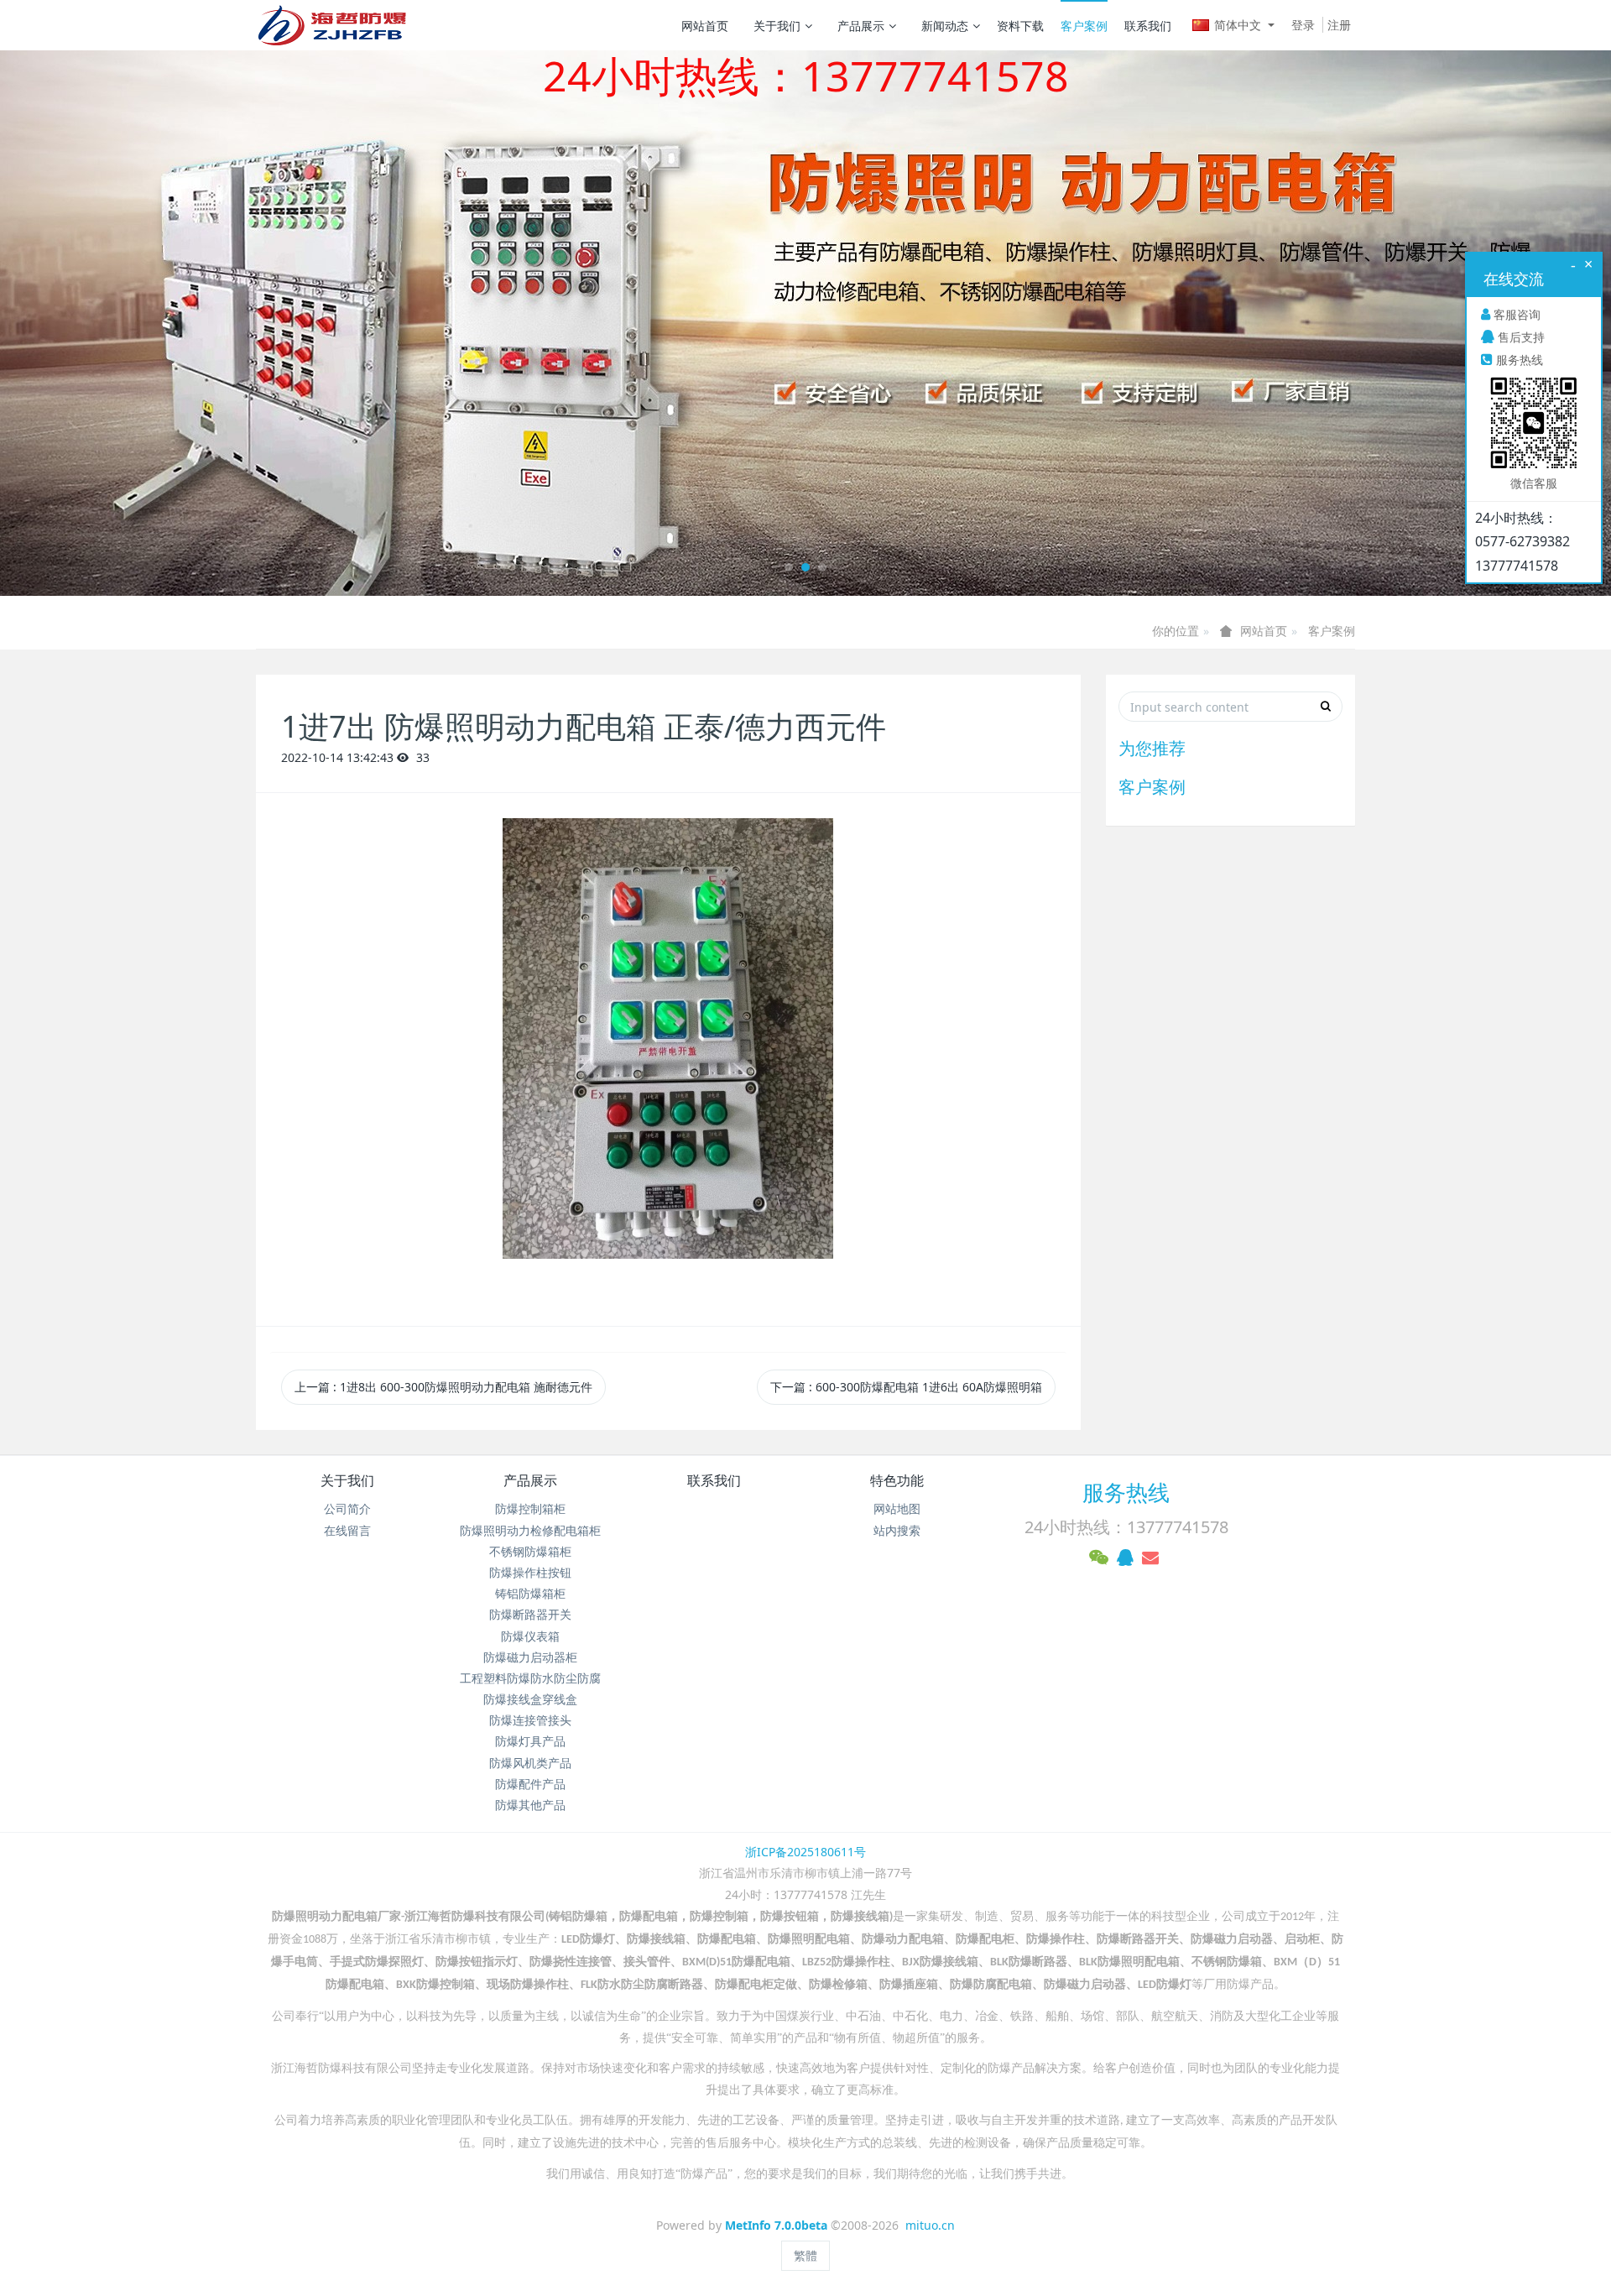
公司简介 (347, 1508)
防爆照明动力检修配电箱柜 (530, 1530)
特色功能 (897, 1480)
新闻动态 (945, 26)
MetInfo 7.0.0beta (776, 2225)
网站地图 (897, 1508)
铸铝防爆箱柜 (530, 1593)
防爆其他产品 (530, 1805)
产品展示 (861, 26)
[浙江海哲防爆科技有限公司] (331, 25)
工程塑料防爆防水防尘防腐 (530, 1678)
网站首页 (705, 26)
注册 (1339, 25)
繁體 (805, 2255)
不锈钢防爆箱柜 (530, 1551)
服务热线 (1126, 1492)
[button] (121, 323)
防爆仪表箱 (530, 1636)
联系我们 (1148, 26)
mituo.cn (930, 2225)
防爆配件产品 (530, 1784)
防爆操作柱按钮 (530, 1572)
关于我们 (777, 26)
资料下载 (1020, 26)
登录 (1303, 25)
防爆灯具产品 (530, 1741)
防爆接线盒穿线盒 (530, 1699)
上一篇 (443, 1387)
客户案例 (1084, 26)
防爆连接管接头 (530, 1720)
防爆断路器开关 (530, 1614)
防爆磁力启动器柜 (530, 1657)
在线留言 (347, 1530)
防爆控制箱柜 (530, 1508)
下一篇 (906, 1387)
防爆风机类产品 (530, 1763)
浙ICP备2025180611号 (805, 1852)
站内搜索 (897, 1530)
